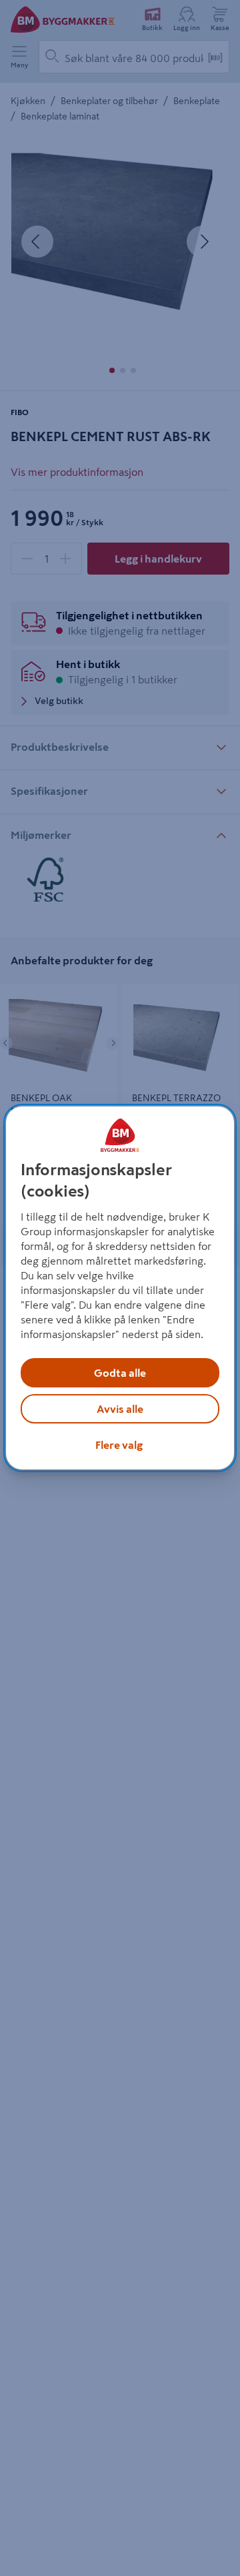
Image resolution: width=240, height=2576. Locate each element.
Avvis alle (120, 1409)
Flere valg (119, 1445)
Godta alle (120, 1373)
